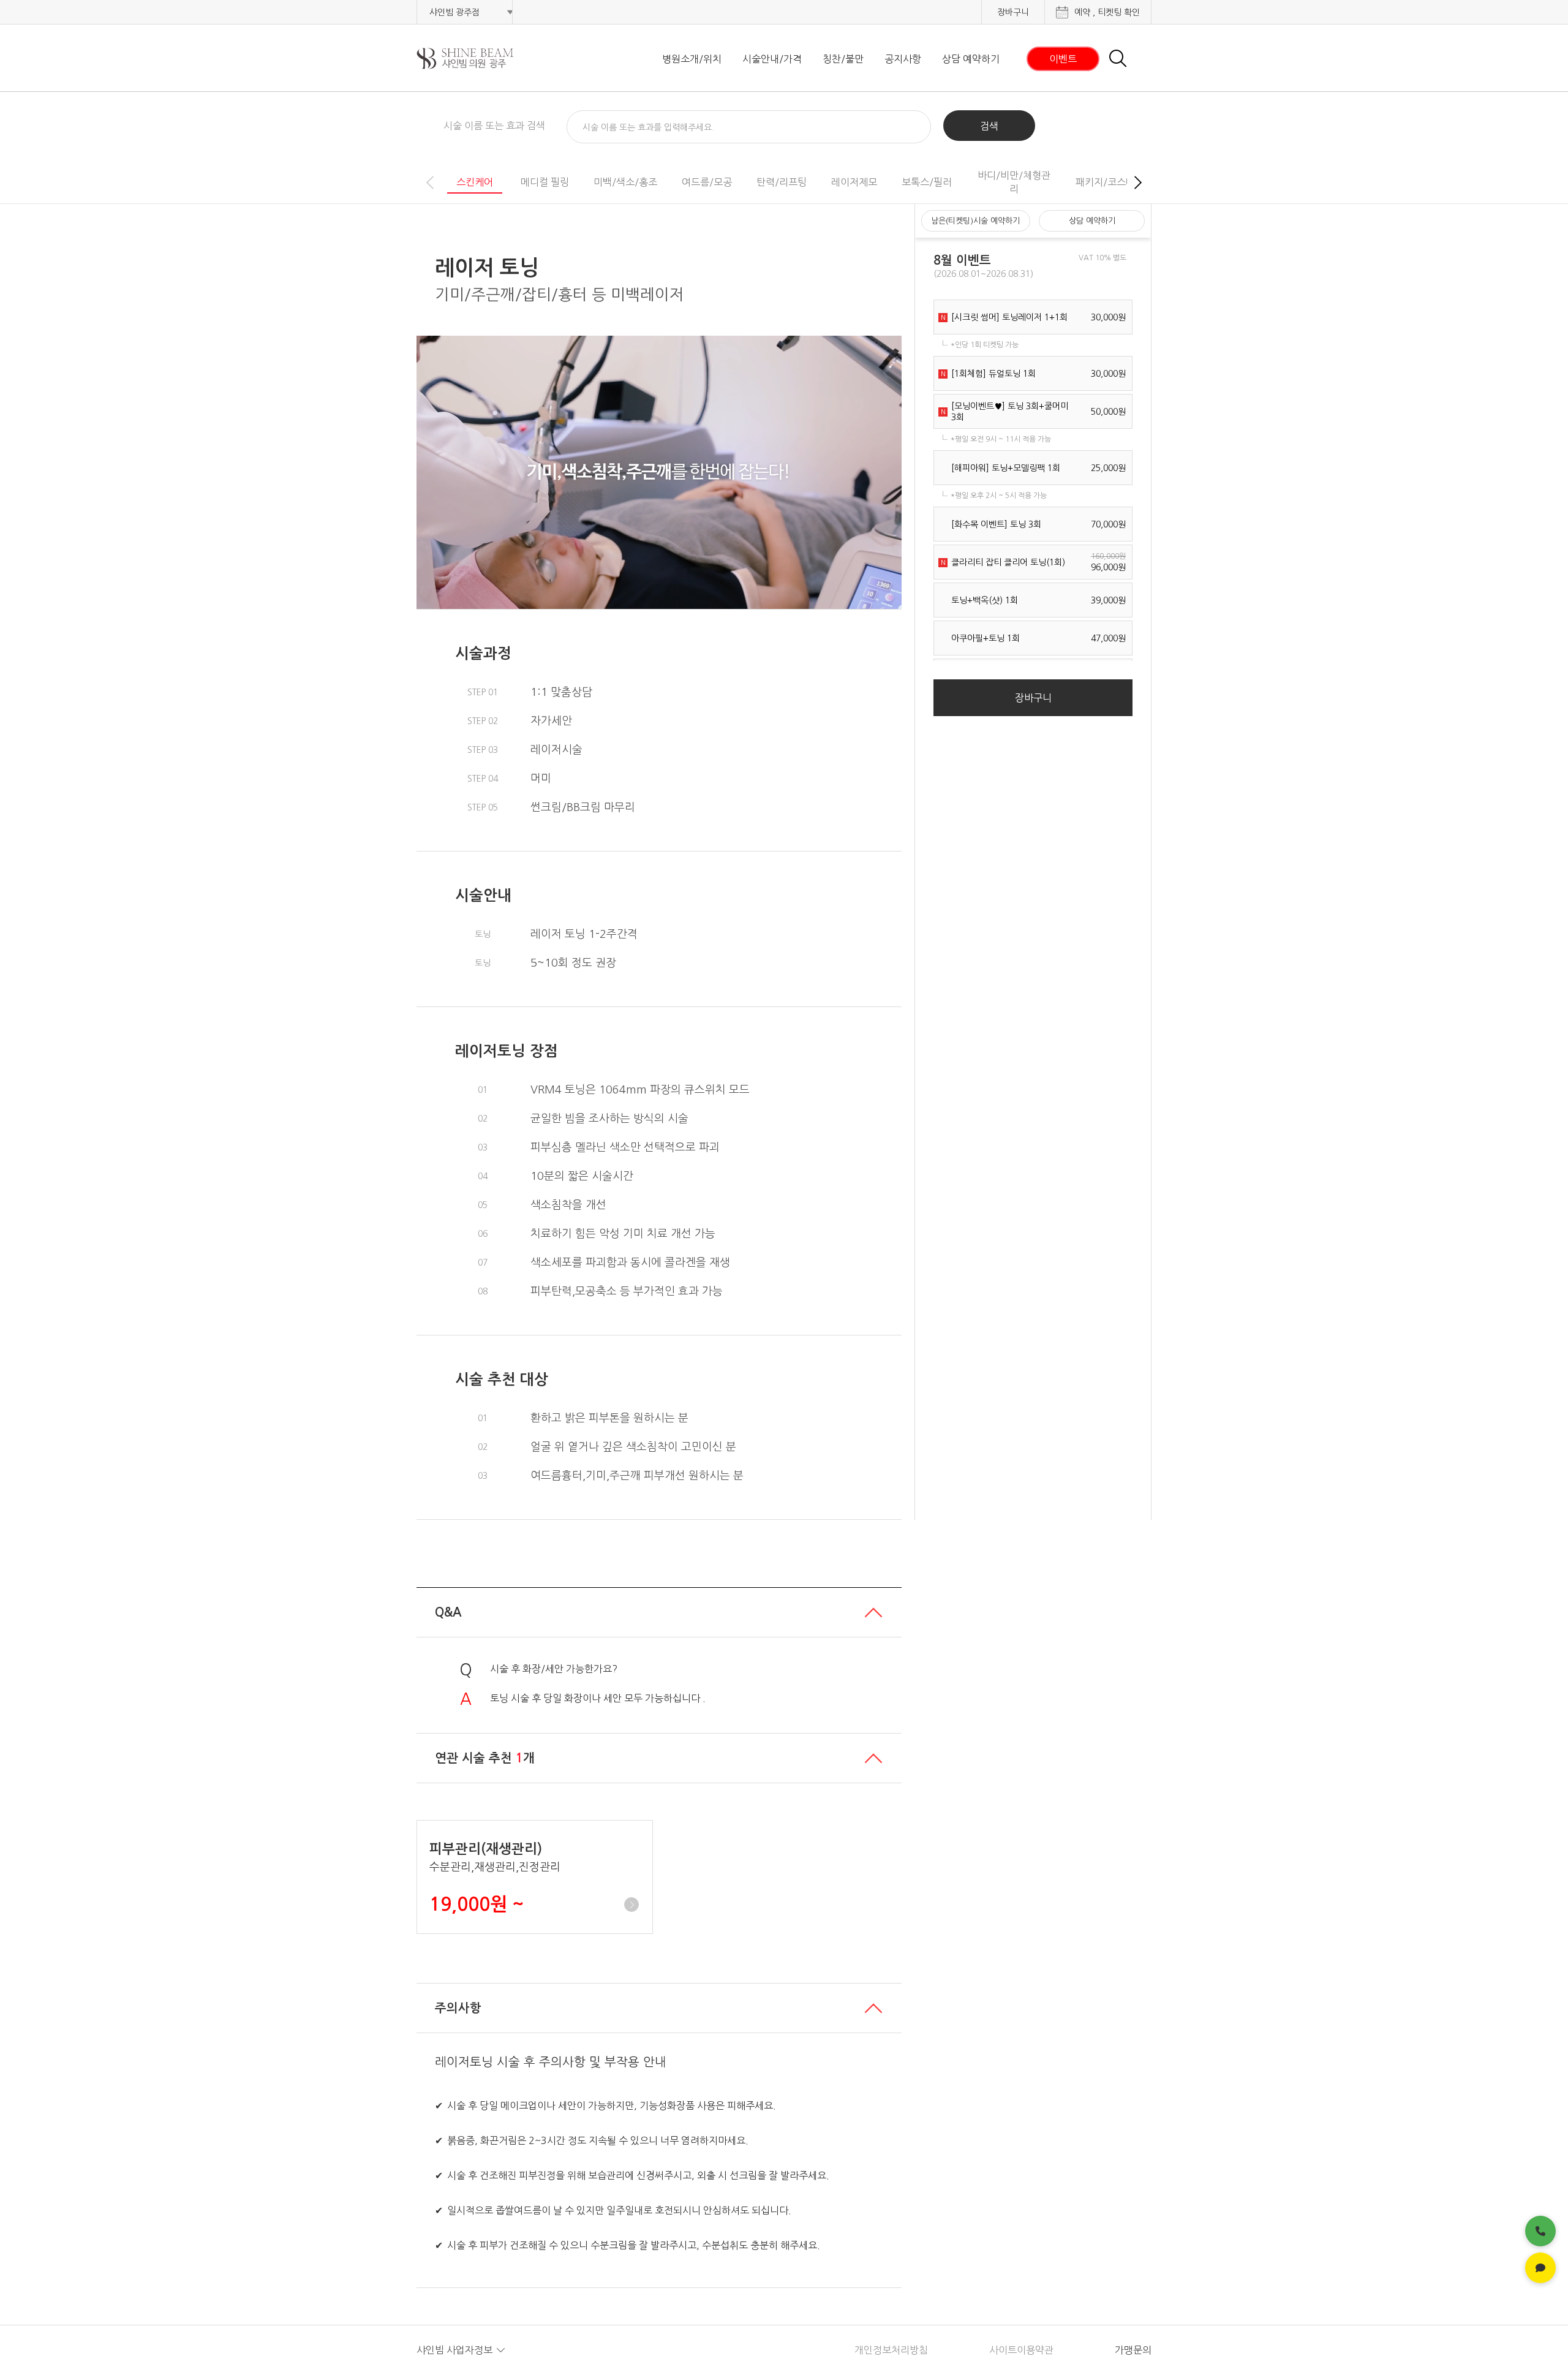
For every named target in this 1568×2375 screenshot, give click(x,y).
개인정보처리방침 (891, 2350)
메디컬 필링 (545, 182)
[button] (1138, 183)
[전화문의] (1540, 2231)
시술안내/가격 (772, 59)
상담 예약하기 (971, 59)
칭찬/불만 (843, 59)
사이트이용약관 (1021, 2350)
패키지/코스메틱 (1110, 182)
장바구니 (1013, 12)
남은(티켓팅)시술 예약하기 (975, 221)
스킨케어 (475, 182)
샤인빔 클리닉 (481, 59)
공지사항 (903, 59)
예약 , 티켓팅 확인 (1107, 12)
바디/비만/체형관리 (1014, 182)
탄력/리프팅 (782, 182)
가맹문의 (1133, 2350)
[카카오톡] (1540, 2268)
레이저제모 (854, 182)
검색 (989, 126)
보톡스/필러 (927, 182)
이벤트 (1063, 59)
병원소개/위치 (692, 59)
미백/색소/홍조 (625, 182)
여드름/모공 (707, 182)
